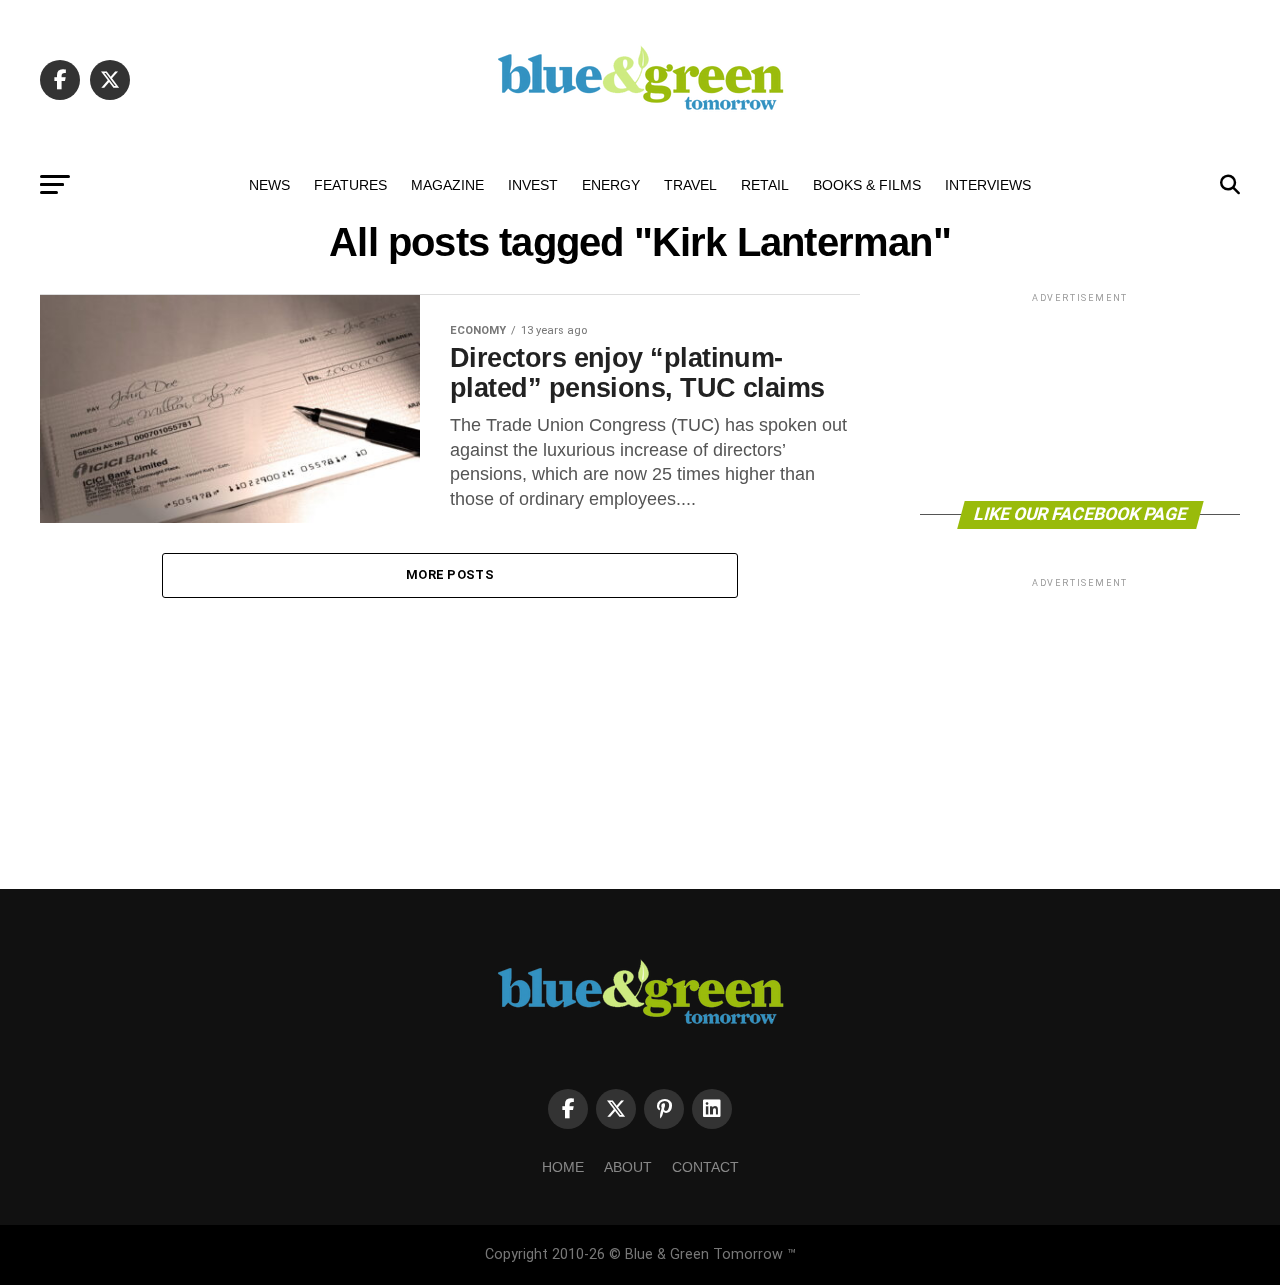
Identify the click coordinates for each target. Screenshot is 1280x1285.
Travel (690, 185)
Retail (765, 185)
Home (563, 1167)
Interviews (988, 185)
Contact (705, 1167)
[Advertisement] (1080, 395)
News (269, 185)
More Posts (450, 574)
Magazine (447, 185)
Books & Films (867, 185)
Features (350, 185)
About (628, 1167)
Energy (611, 185)
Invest (533, 185)
